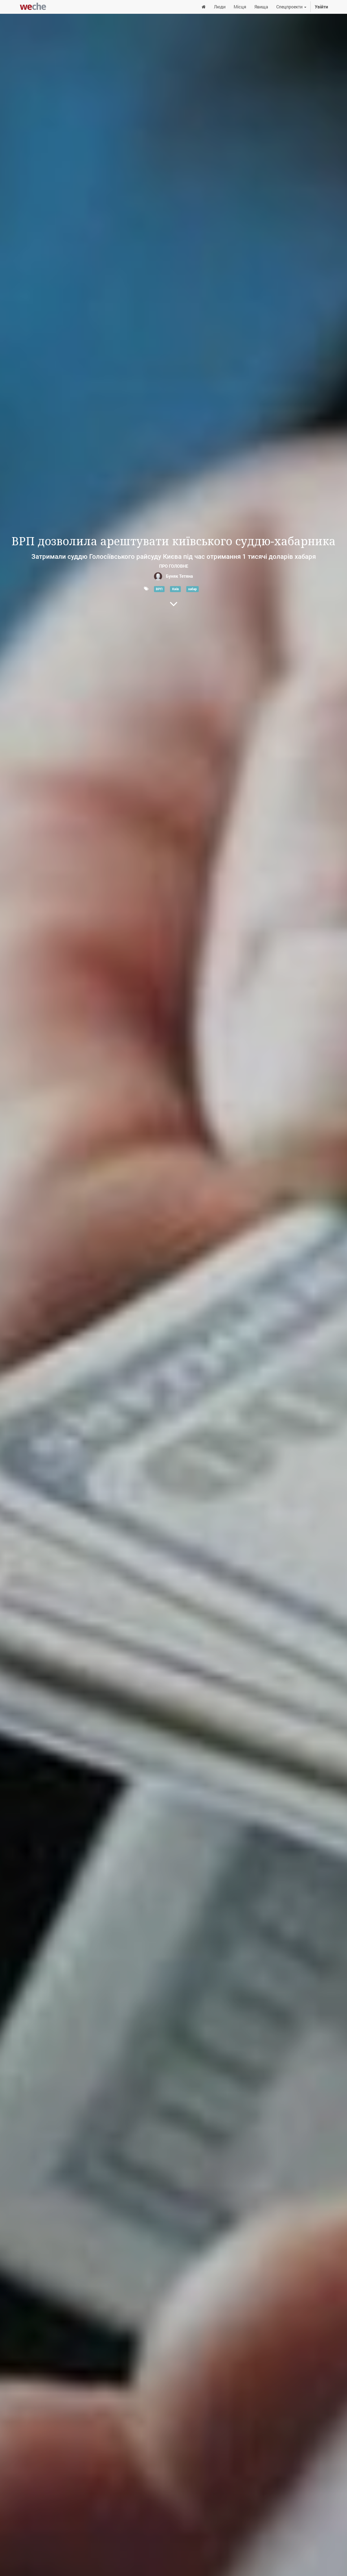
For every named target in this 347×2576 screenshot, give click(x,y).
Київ (176, 589)
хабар (192, 589)
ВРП (159, 589)
